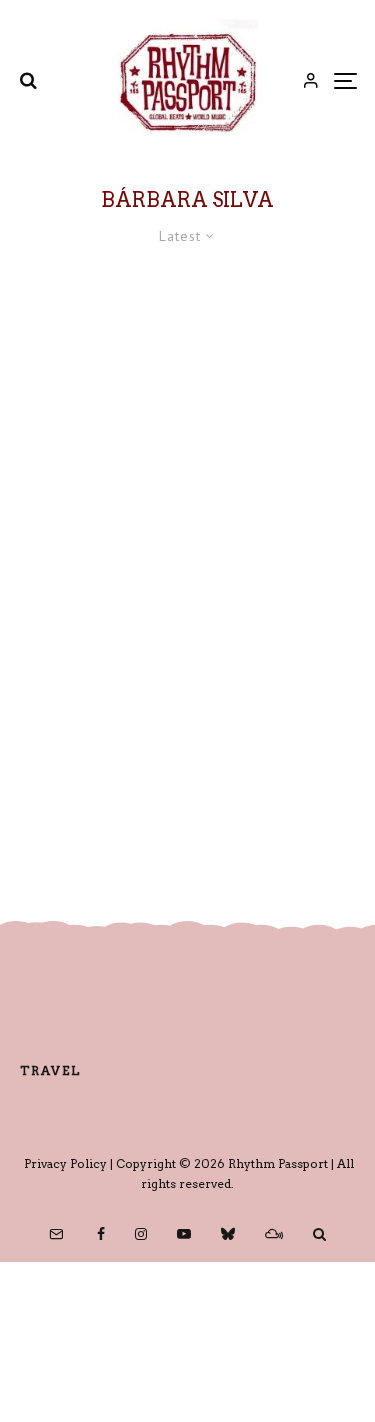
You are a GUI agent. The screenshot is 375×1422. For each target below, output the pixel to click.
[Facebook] (101, 1234)
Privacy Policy (65, 1163)
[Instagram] (141, 1234)
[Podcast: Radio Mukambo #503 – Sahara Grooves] (187, 423)
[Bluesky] (228, 1234)
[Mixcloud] (274, 1234)
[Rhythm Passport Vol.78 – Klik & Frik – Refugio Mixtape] (187, 710)
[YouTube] (184, 1234)
